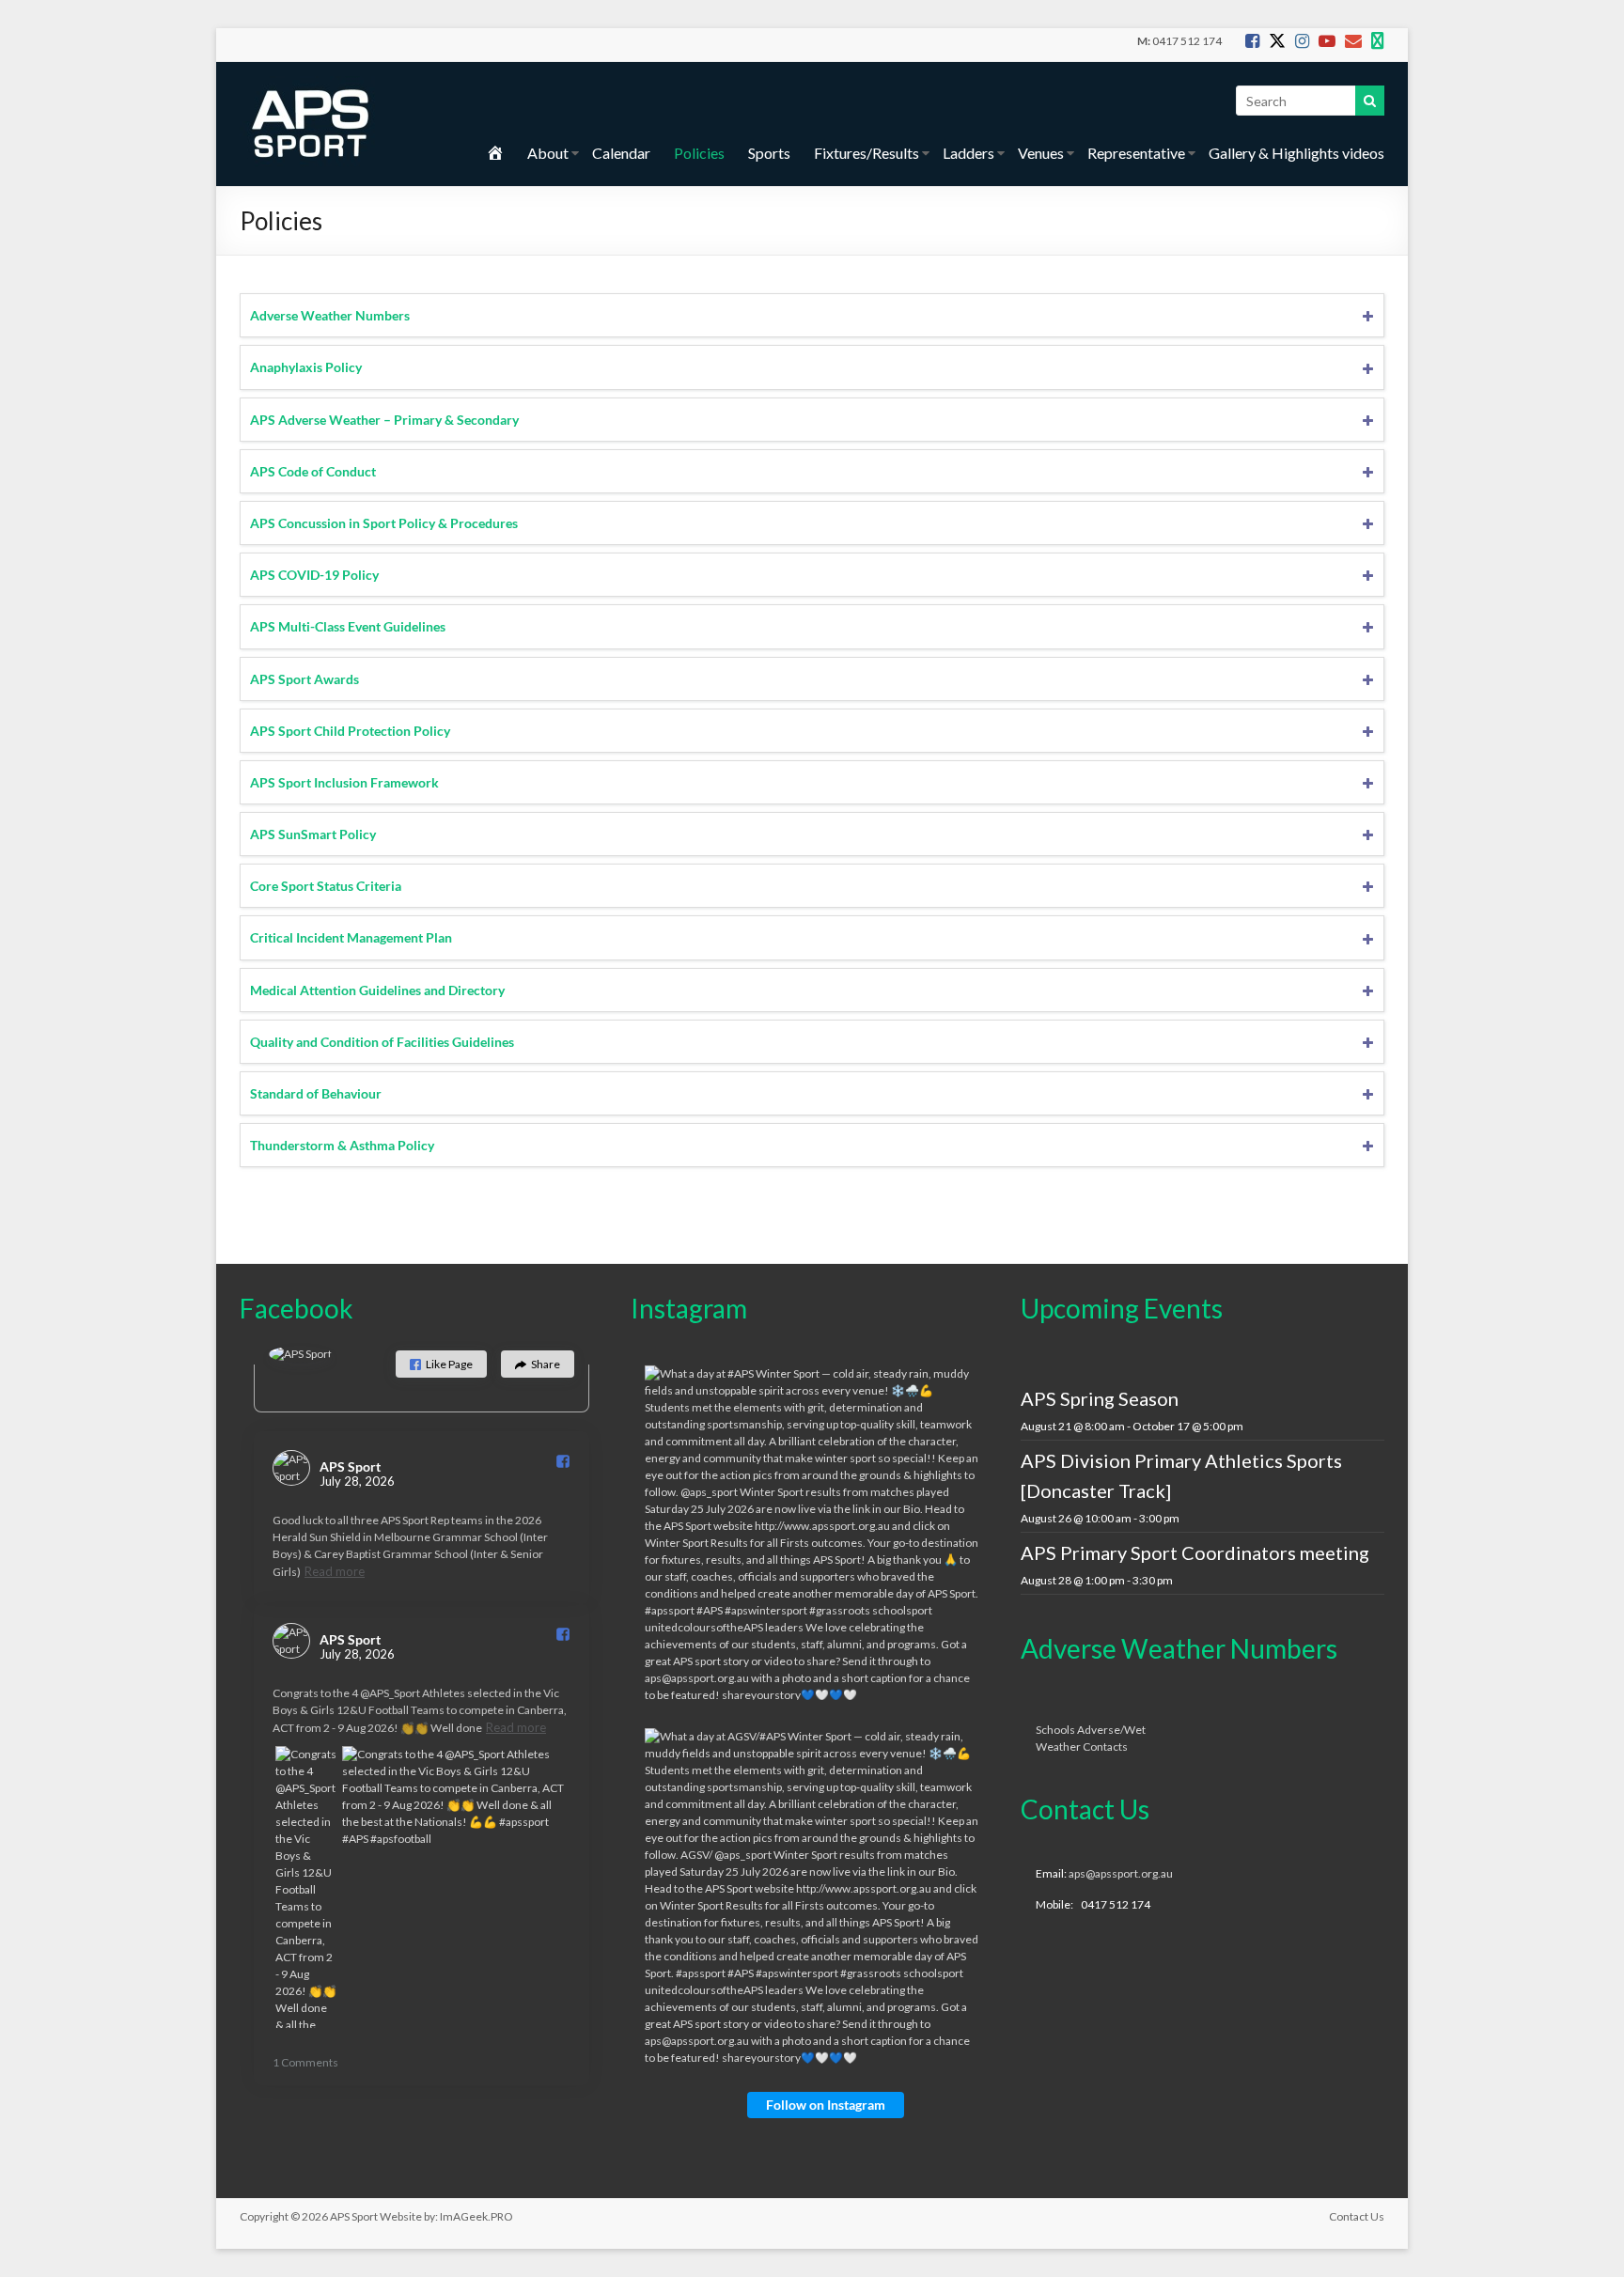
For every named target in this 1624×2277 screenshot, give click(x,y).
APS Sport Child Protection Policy (350, 731)
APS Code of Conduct (313, 471)
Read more (335, 1571)
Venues (1041, 153)
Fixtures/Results (867, 153)
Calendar (621, 153)
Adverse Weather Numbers (330, 315)
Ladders (968, 153)
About (548, 153)
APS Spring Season (1100, 1398)
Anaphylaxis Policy (306, 367)
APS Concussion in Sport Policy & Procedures (384, 523)
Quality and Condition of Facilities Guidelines (382, 1042)
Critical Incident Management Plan (351, 937)
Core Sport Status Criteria (326, 886)
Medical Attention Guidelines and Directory (377, 990)
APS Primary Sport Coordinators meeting (1195, 1552)
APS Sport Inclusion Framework (344, 782)
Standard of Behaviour (316, 1093)
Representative (1136, 153)
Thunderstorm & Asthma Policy (342, 1145)
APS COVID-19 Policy (314, 575)
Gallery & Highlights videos (1296, 153)
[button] (441, 1364)
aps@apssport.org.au (1121, 1873)
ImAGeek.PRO (476, 2216)
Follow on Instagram (826, 2105)
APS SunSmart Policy (313, 834)
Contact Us (1357, 2216)
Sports (769, 153)
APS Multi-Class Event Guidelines (348, 626)
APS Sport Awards (304, 679)
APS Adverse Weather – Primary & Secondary (384, 420)
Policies (699, 153)
